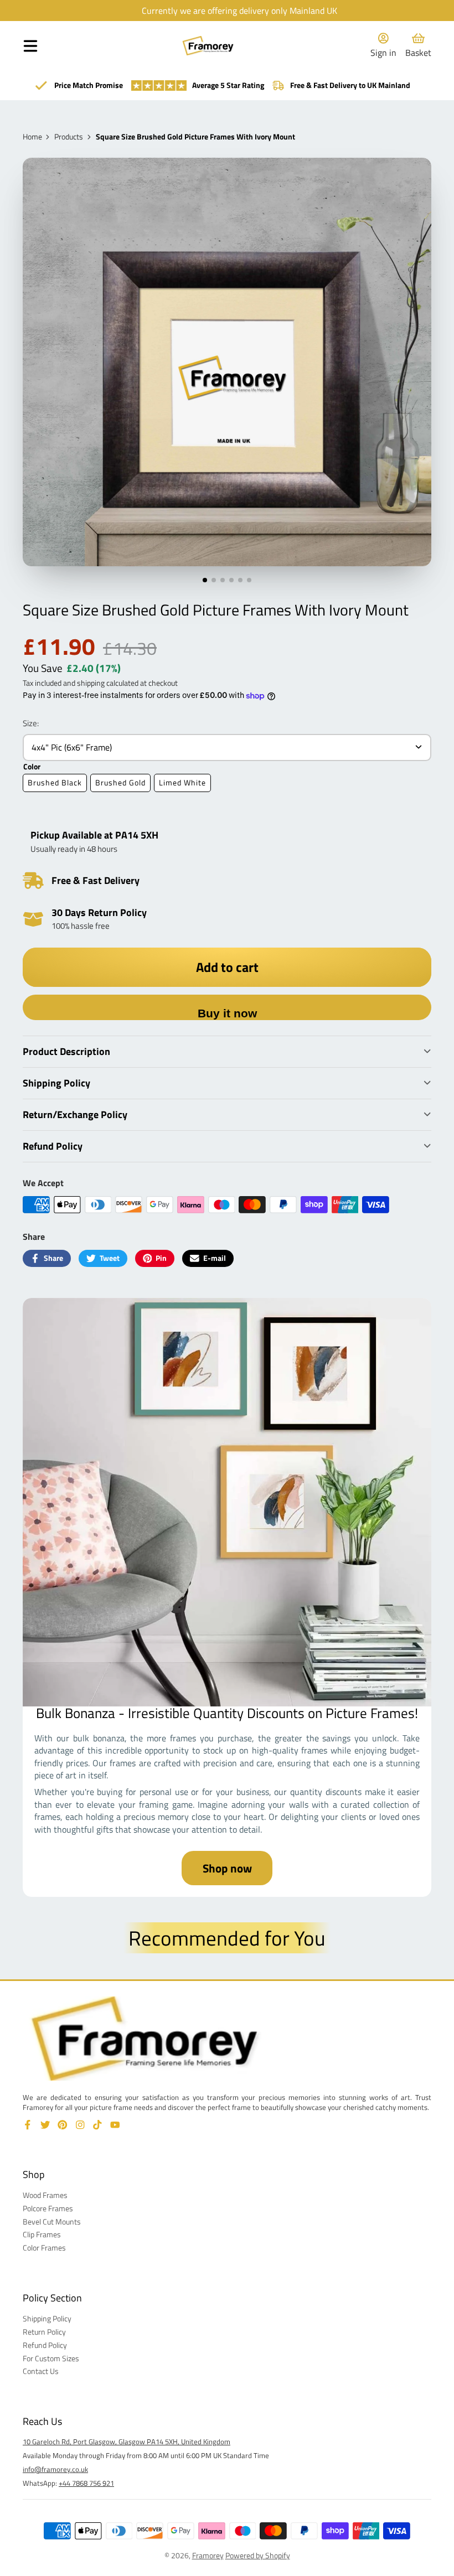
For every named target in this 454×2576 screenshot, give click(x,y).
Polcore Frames (48, 2208)
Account (383, 46)
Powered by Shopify (258, 2555)
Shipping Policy (47, 2319)
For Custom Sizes (51, 2358)
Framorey (208, 2555)
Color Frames (44, 2248)
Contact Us (41, 2371)
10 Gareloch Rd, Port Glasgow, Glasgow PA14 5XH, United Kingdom (127, 2441)
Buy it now (227, 1013)
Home (32, 137)
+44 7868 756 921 (86, 2483)
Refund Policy (45, 2345)
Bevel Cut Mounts (52, 2222)
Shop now (227, 1868)
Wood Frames (45, 2195)
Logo (208, 46)
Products (69, 137)
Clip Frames (42, 2234)
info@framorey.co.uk (55, 2469)
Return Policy (44, 2332)
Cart (418, 46)
